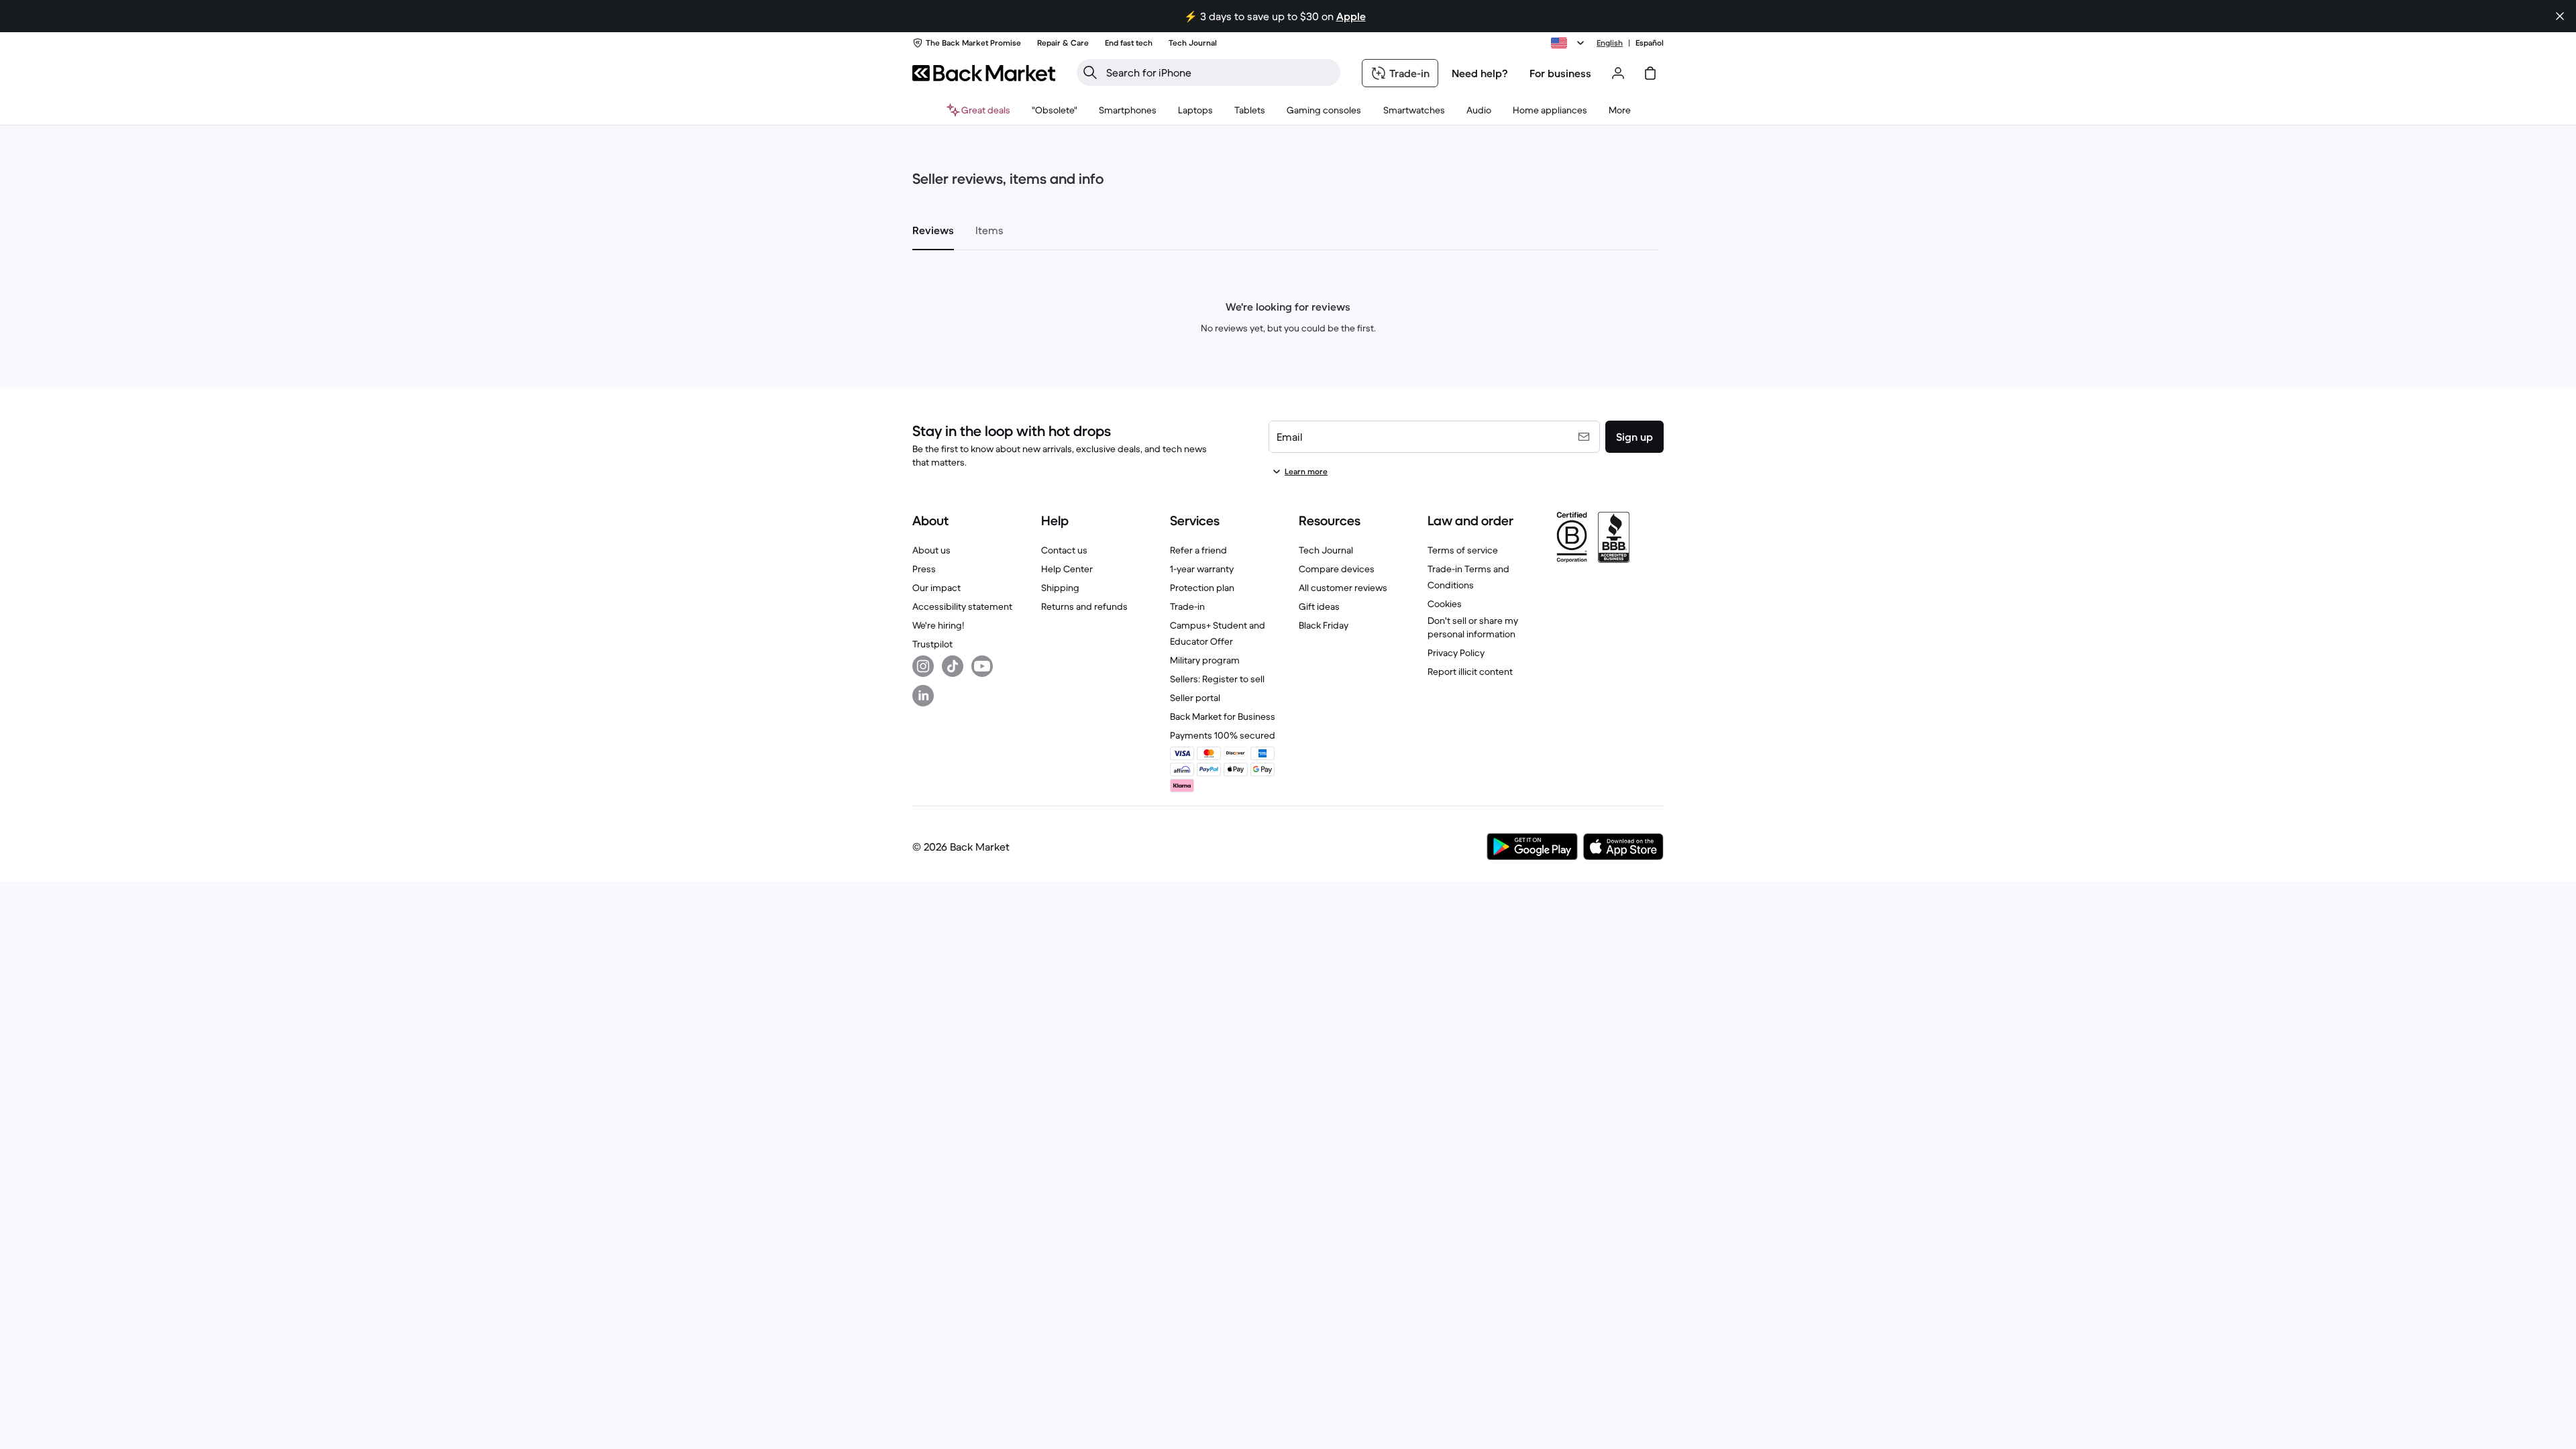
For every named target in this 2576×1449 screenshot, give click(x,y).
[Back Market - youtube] (982, 666)
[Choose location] (1570, 43)
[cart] (1650, 73)
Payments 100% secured (1223, 735)
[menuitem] (1128, 110)
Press (924, 569)
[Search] (1090, 72)
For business (1560, 73)
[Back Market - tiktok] (953, 666)
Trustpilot (932, 644)
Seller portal (1195, 698)
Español (1650, 43)
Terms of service (1463, 550)
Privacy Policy (1456, 653)
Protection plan (1202, 588)
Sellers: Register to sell (1217, 679)
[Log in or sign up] (1618, 73)
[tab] (933, 230)
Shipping (1060, 588)
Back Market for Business (1223, 716)
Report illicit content (1470, 672)
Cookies (1445, 604)
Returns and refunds (1084, 606)
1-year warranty (1202, 569)
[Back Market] (984, 73)
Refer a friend (1198, 550)
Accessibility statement (962, 606)
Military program (1205, 660)
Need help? (1480, 73)
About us (931, 550)
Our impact (936, 588)
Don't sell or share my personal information (1473, 627)
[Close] (2560, 16)
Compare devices (1337, 569)
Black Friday (1324, 625)
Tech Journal (1326, 550)
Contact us (1064, 550)
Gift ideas (1319, 606)
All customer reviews (1343, 588)
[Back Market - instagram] (923, 666)
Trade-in (1187, 606)
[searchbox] (1219, 72)
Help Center (1067, 569)
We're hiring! (938, 625)
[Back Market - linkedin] (923, 696)
